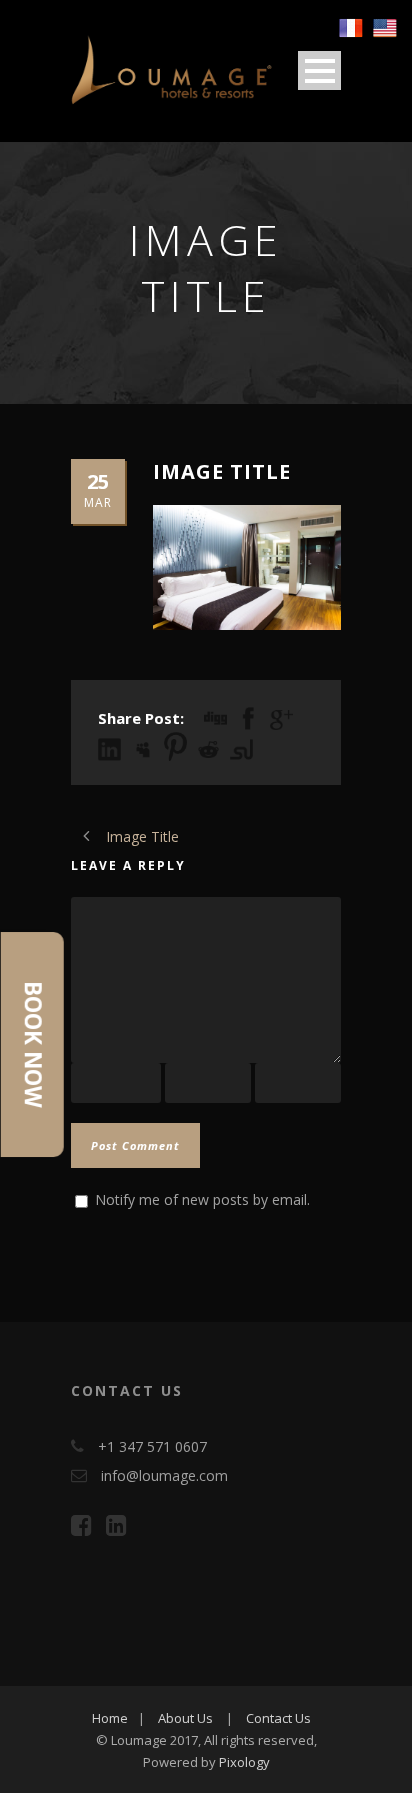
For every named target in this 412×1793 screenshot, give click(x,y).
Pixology (244, 1762)
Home (110, 1718)
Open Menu (319, 70)
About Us (185, 1718)
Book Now (32, 1044)
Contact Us (278, 1718)
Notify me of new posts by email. (202, 1199)
